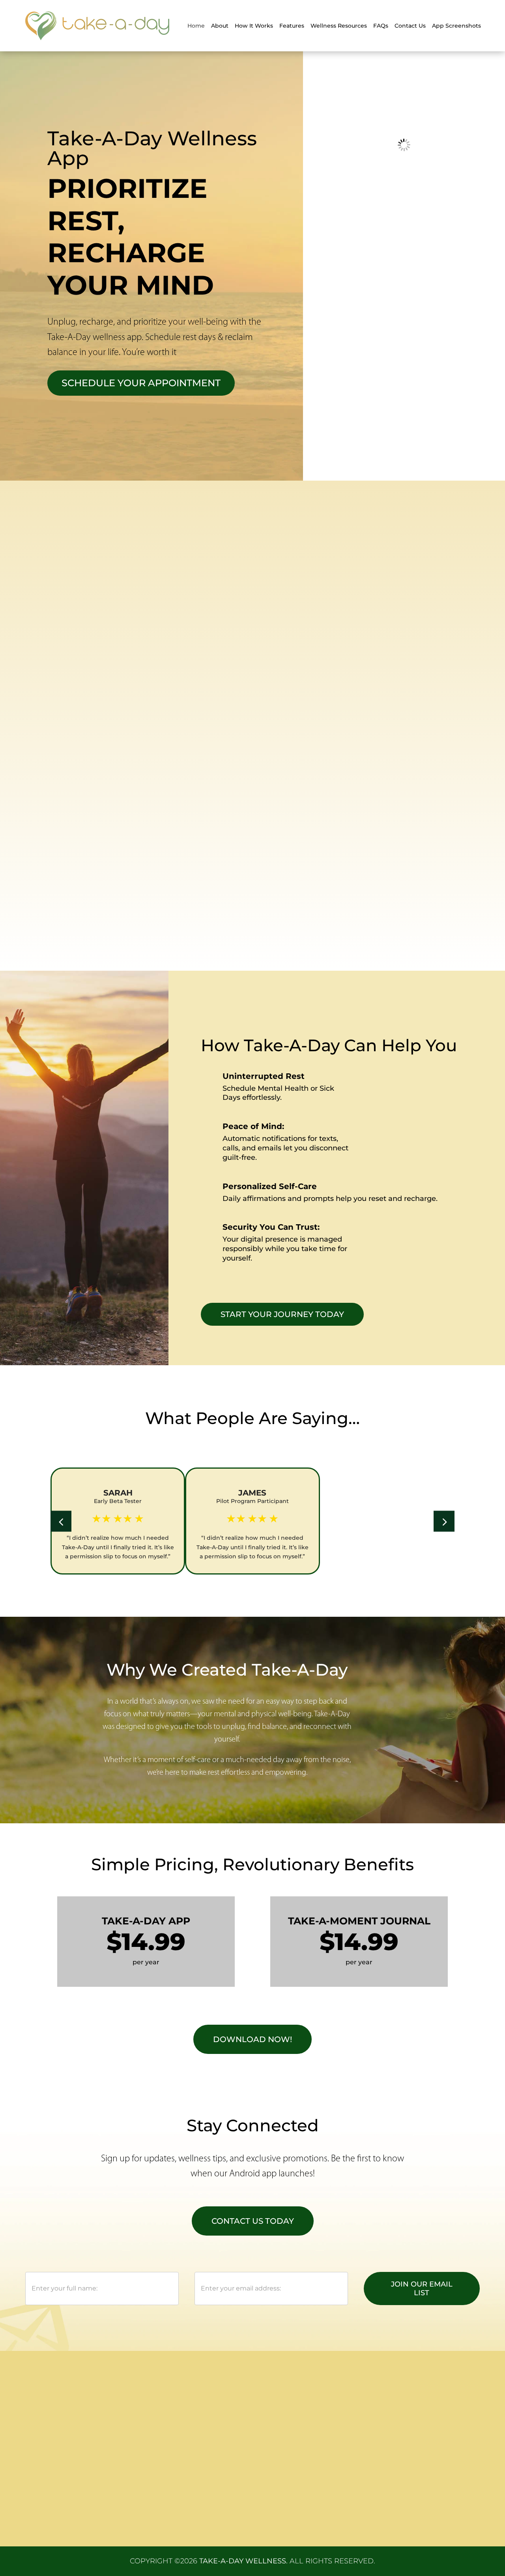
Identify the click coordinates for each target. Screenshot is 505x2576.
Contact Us (410, 26)
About (220, 26)
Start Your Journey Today (282, 1314)
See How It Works (111, 929)
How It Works (254, 26)
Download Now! (252, 2039)
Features (292, 26)
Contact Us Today (253, 2221)
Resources (174, 2462)
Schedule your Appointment (141, 383)
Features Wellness (186, 2451)
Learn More (374, 659)
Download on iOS (273, 659)
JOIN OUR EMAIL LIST (422, 2289)
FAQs (381, 26)
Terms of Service (290, 2428)
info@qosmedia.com (415, 2449)
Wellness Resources (339, 26)
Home (196, 26)
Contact (170, 2485)
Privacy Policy (286, 2417)
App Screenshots (456, 26)
